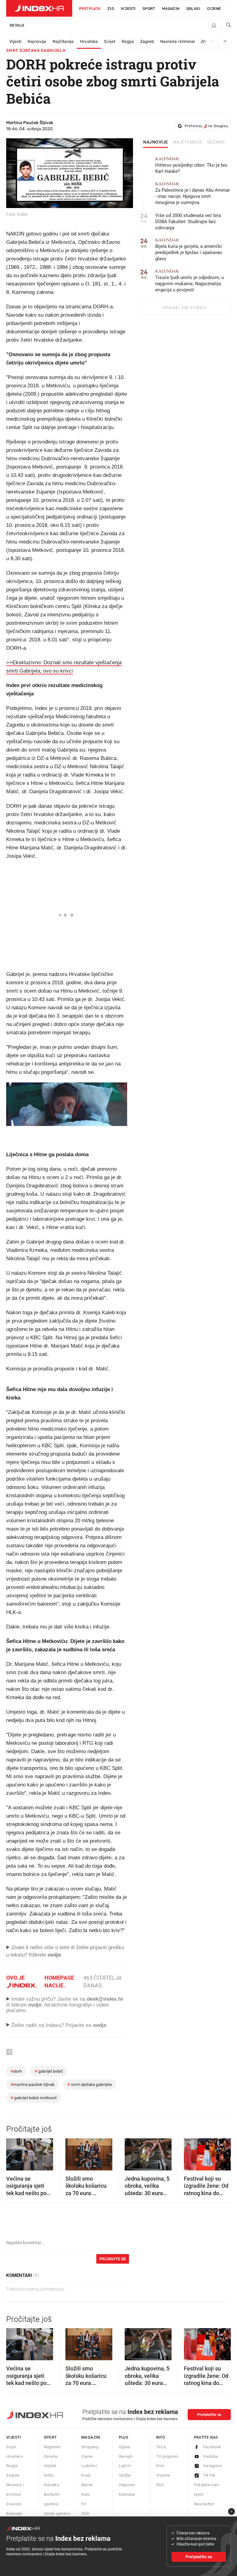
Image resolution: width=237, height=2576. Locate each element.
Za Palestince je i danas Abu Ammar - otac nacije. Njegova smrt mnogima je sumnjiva (193, 193)
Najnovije (37, 42)
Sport (149, 9)
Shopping (90, 2447)
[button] (14, 2152)
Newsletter (204, 2504)
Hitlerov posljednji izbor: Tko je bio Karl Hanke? (191, 165)
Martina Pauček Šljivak (33, 2084)
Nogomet (52, 2447)
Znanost (14, 2504)
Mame (87, 2485)
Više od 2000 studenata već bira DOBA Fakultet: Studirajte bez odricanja (188, 222)
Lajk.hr (125, 2466)
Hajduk (50, 2466)
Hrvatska (89, 42)
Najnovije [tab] (156, 142)
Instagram (213, 2466)
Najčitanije (63, 42)
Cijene (214, 9)
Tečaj (161, 2447)
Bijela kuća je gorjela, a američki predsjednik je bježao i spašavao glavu (189, 250)
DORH (16, 2071)
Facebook (212, 2447)
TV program (167, 2456)
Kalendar (14, 2513)
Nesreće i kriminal (177, 42)
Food (86, 2475)
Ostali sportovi (57, 2513)
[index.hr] (39, 8)
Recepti (126, 2456)
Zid (111, 9)
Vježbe (125, 2475)
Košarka (52, 2485)
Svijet (110, 42)
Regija (128, 42)
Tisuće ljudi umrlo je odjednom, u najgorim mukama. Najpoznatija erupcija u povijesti (189, 281)
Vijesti (128, 9)
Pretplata (90, 9)
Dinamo (51, 2456)
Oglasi (193, 9)
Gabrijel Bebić (49, 2071)
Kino (160, 2466)
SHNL (49, 2475)
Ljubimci (89, 2466)
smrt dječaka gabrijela (89, 2084)
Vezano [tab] (216, 142)
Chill (85, 2513)
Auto (85, 2494)
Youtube (211, 2456)
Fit (83, 2504)
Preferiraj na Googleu (206, 126)
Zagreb (147, 42)
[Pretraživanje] (226, 26)
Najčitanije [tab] (188, 142)
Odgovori (127, 2485)
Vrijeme (163, 2475)
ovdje (35, 2005)
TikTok (209, 2475)
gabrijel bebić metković (34, 2098)
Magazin (91, 2437)
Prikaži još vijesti (184, 308)
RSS (160, 2485)
